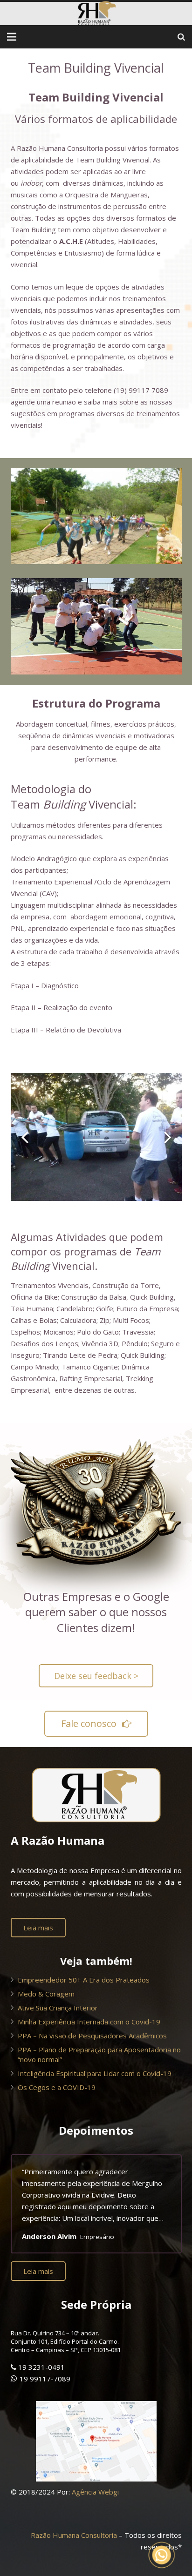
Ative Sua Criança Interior (58, 2008)
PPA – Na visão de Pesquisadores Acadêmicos (92, 2036)
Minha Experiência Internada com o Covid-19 (89, 2022)
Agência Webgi (95, 2492)
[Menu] (12, 37)
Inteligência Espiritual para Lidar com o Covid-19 (95, 2073)
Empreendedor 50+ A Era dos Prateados (84, 1980)
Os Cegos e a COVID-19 (57, 2087)
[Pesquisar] (181, 37)
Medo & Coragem (46, 1994)
